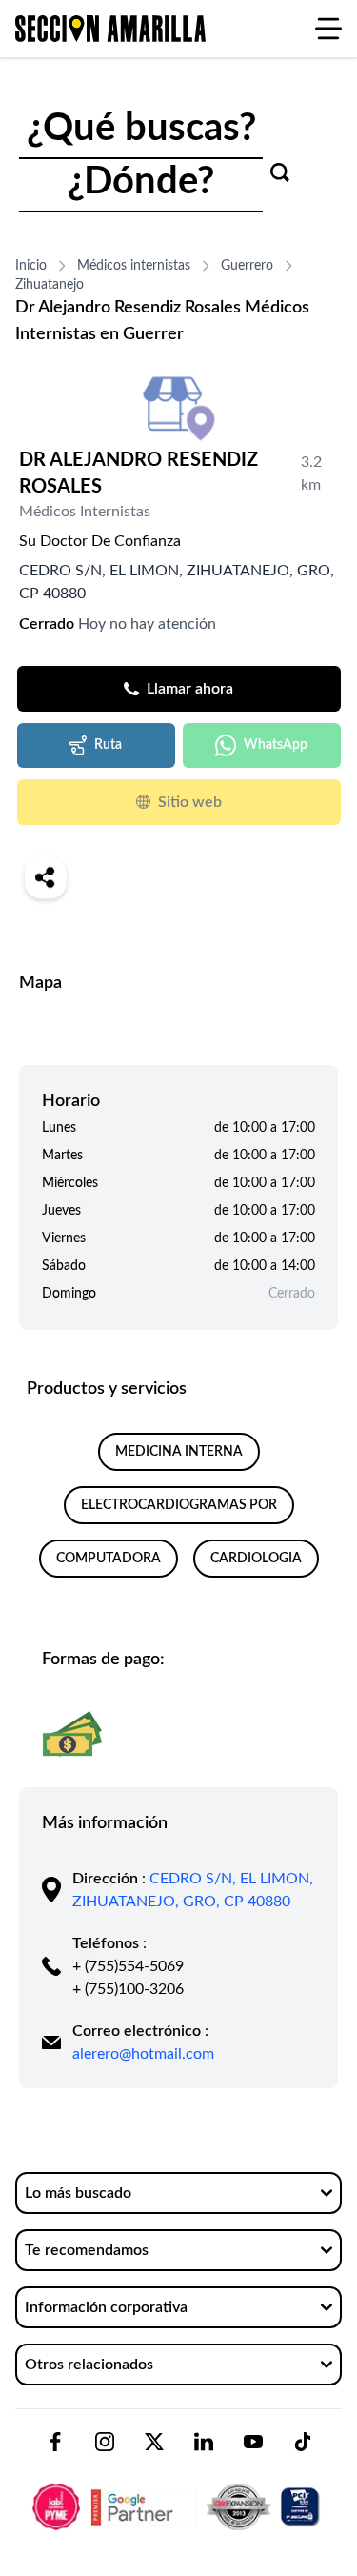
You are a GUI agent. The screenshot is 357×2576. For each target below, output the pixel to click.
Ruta (108, 745)
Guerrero (247, 266)
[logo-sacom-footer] (178, 2491)
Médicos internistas (134, 266)
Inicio (31, 266)
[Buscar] (280, 172)
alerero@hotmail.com (143, 2054)
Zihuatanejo (50, 285)
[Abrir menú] (328, 29)
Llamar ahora (190, 689)
